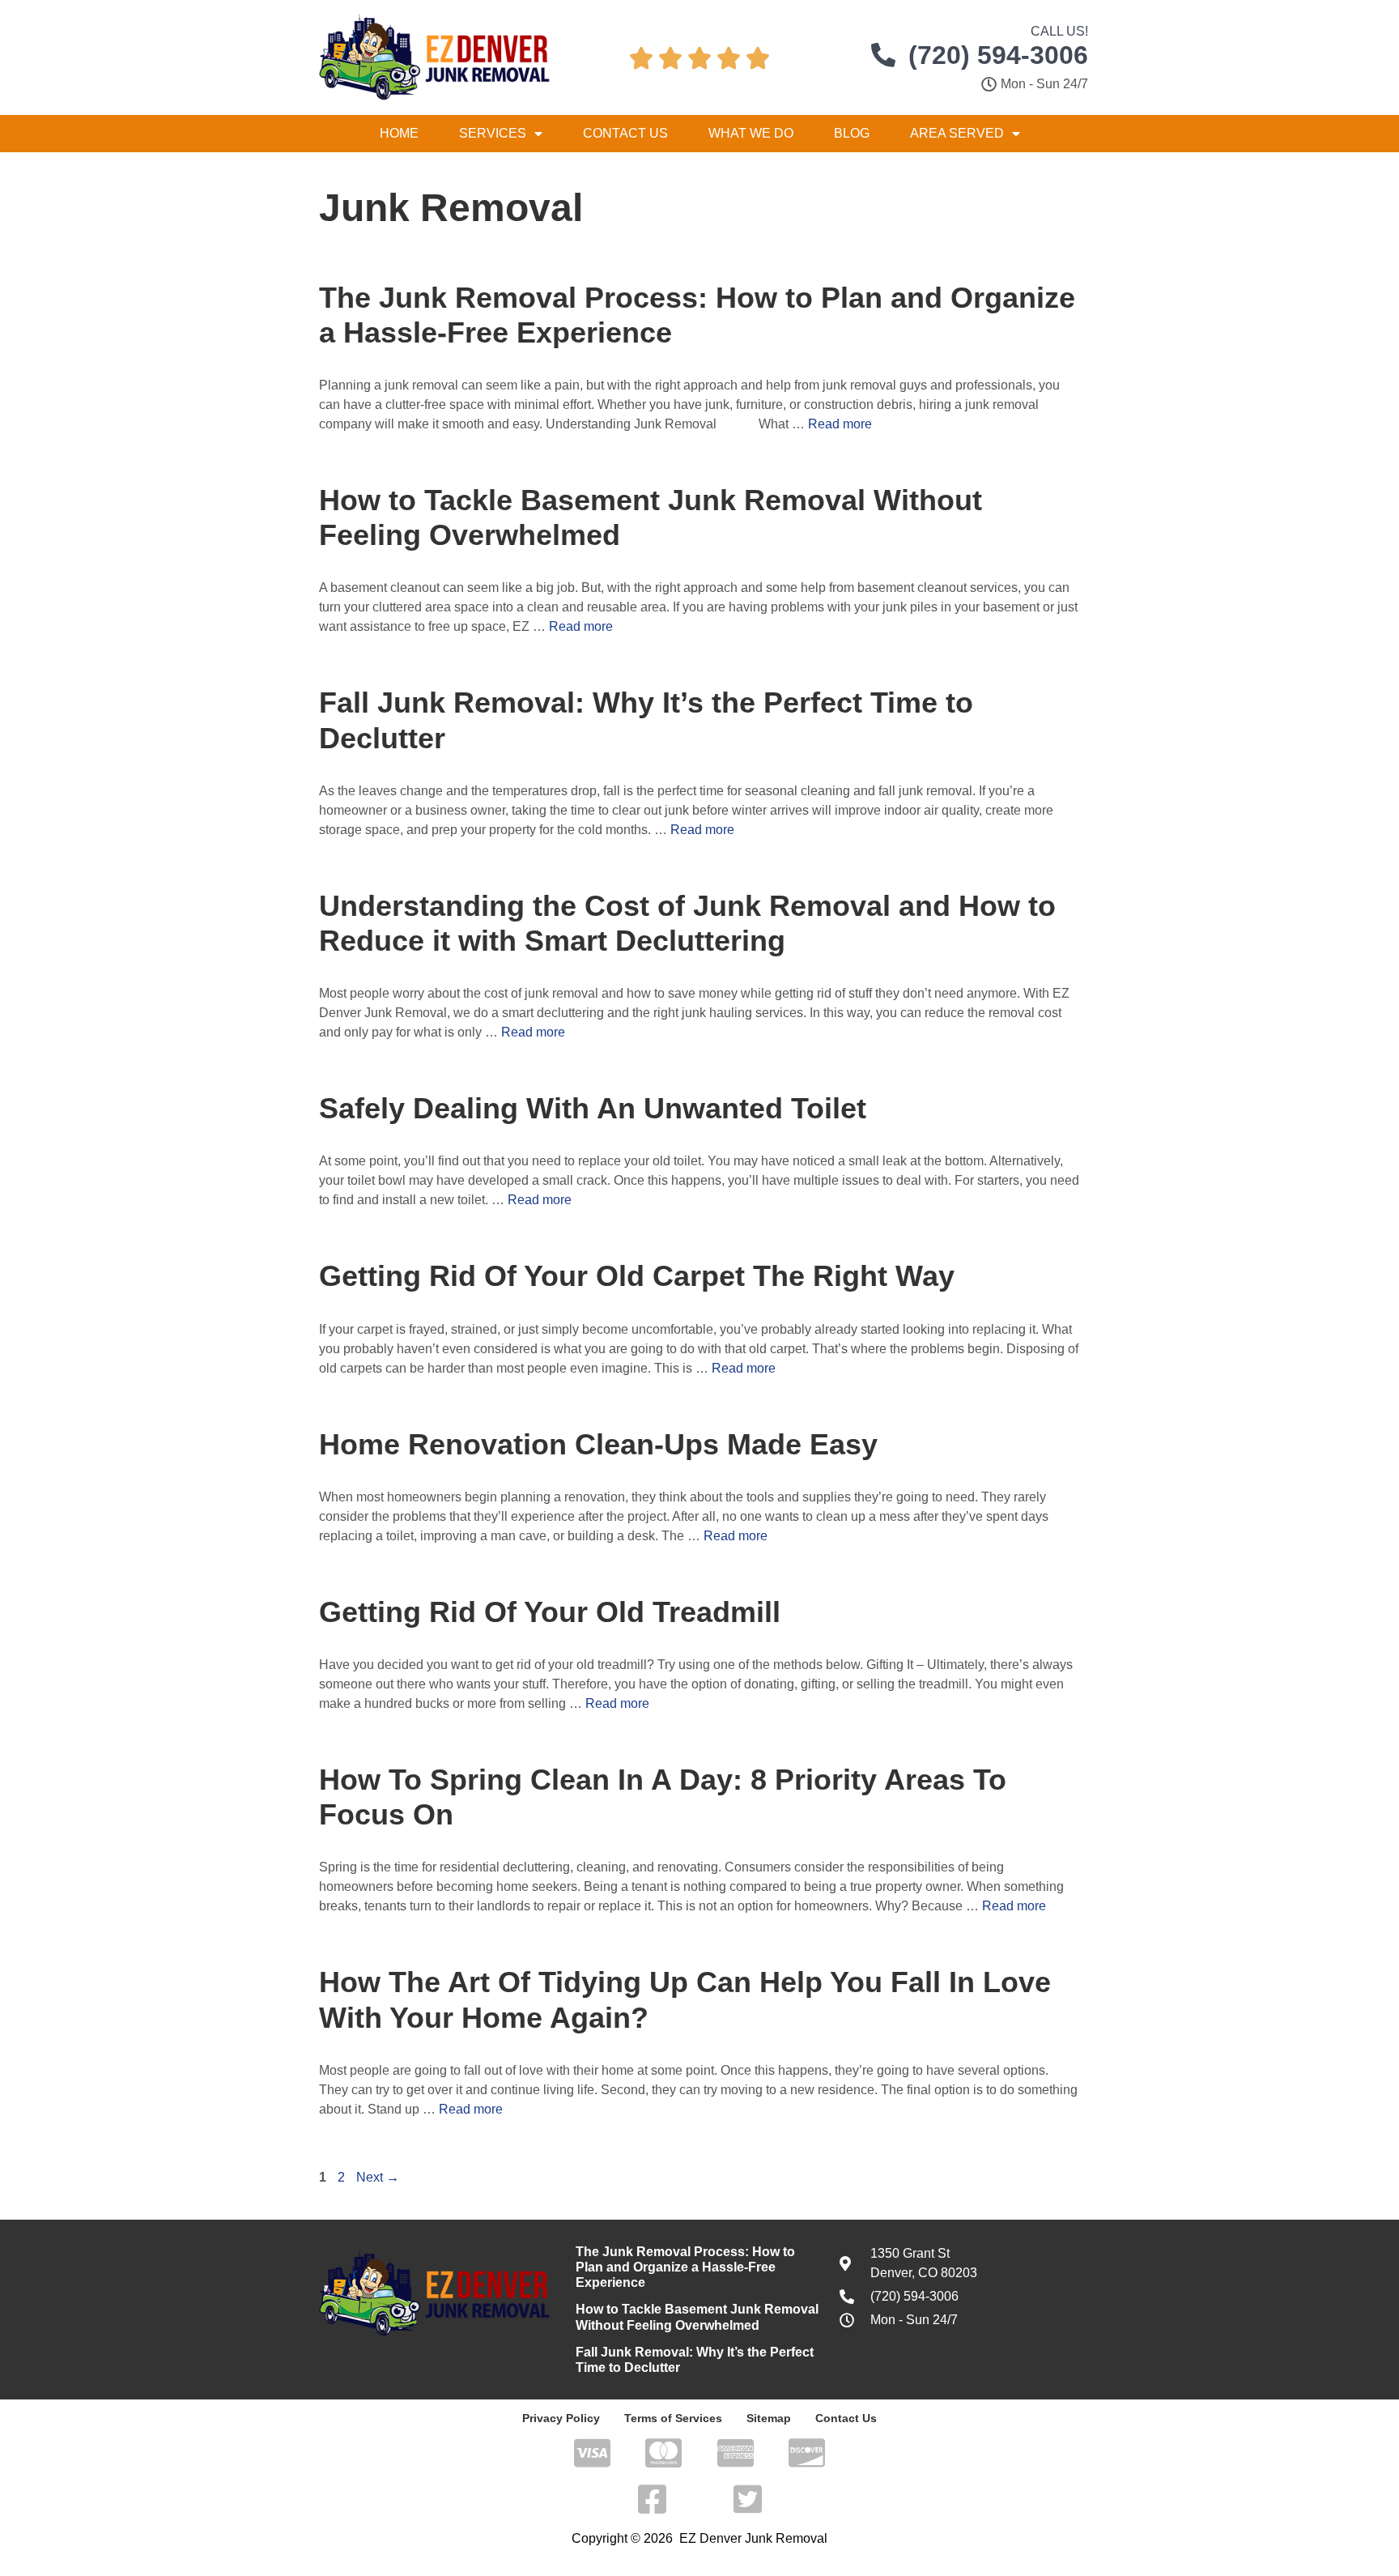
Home (399, 133)
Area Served (957, 133)
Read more (840, 424)
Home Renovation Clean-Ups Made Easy (598, 1444)
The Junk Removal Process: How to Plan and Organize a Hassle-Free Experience (685, 2267)
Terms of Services (673, 2418)
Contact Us (625, 133)
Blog (852, 133)
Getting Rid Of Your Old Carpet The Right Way (637, 1276)
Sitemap (769, 2418)
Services (493, 133)
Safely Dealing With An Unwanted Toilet (593, 1108)
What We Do (751, 133)
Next (378, 2177)
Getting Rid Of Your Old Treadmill (550, 1612)
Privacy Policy (561, 2418)
